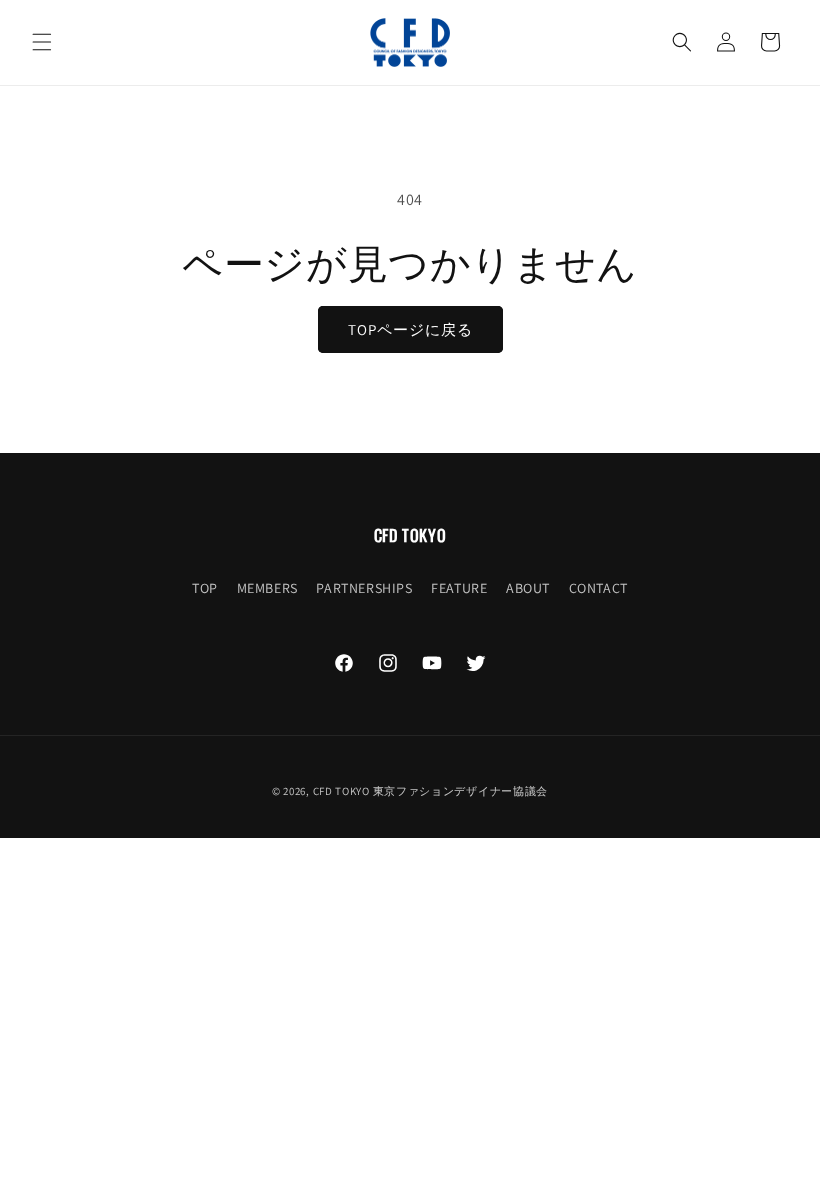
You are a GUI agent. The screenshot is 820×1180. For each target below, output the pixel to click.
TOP (205, 588)
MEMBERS (267, 588)
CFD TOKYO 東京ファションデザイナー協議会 (431, 791)
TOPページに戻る (410, 329)
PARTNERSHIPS (364, 588)
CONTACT (598, 588)
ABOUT (528, 588)
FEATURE (459, 588)
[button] (42, 42)
